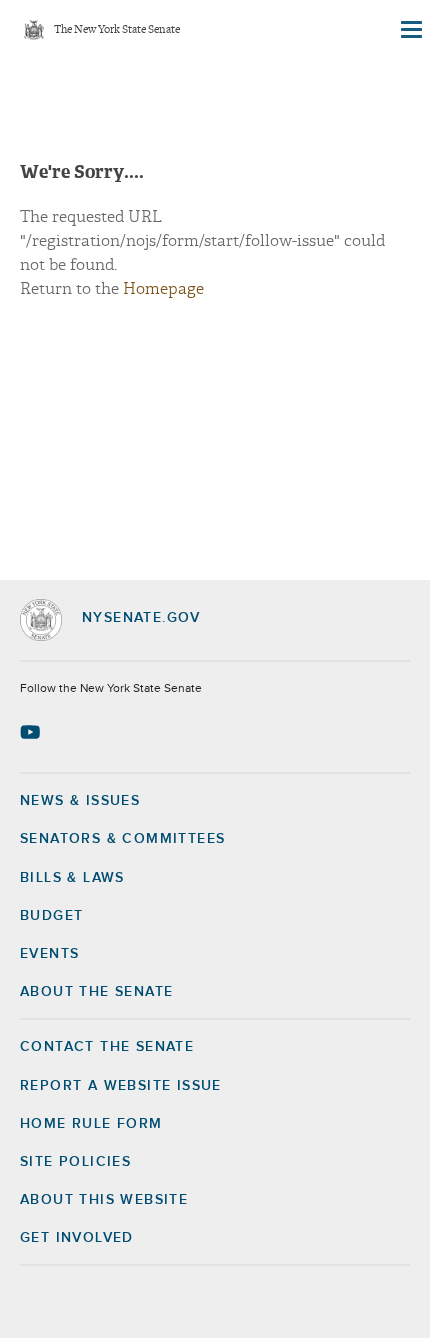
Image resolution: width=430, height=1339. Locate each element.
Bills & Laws (72, 878)
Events (49, 954)
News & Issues (80, 801)
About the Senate (96, 992)
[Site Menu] (410, 30)
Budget (51, 916)
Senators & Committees (122, 839)
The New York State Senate (117, 30)
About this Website (104, 1200)
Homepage (163, 289)
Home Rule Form (91, 1124)
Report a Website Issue (121, 1086)
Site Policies (75, 1162)
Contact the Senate (107, 1047)
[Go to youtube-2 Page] (32, 732)
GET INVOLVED (77, 1238)
